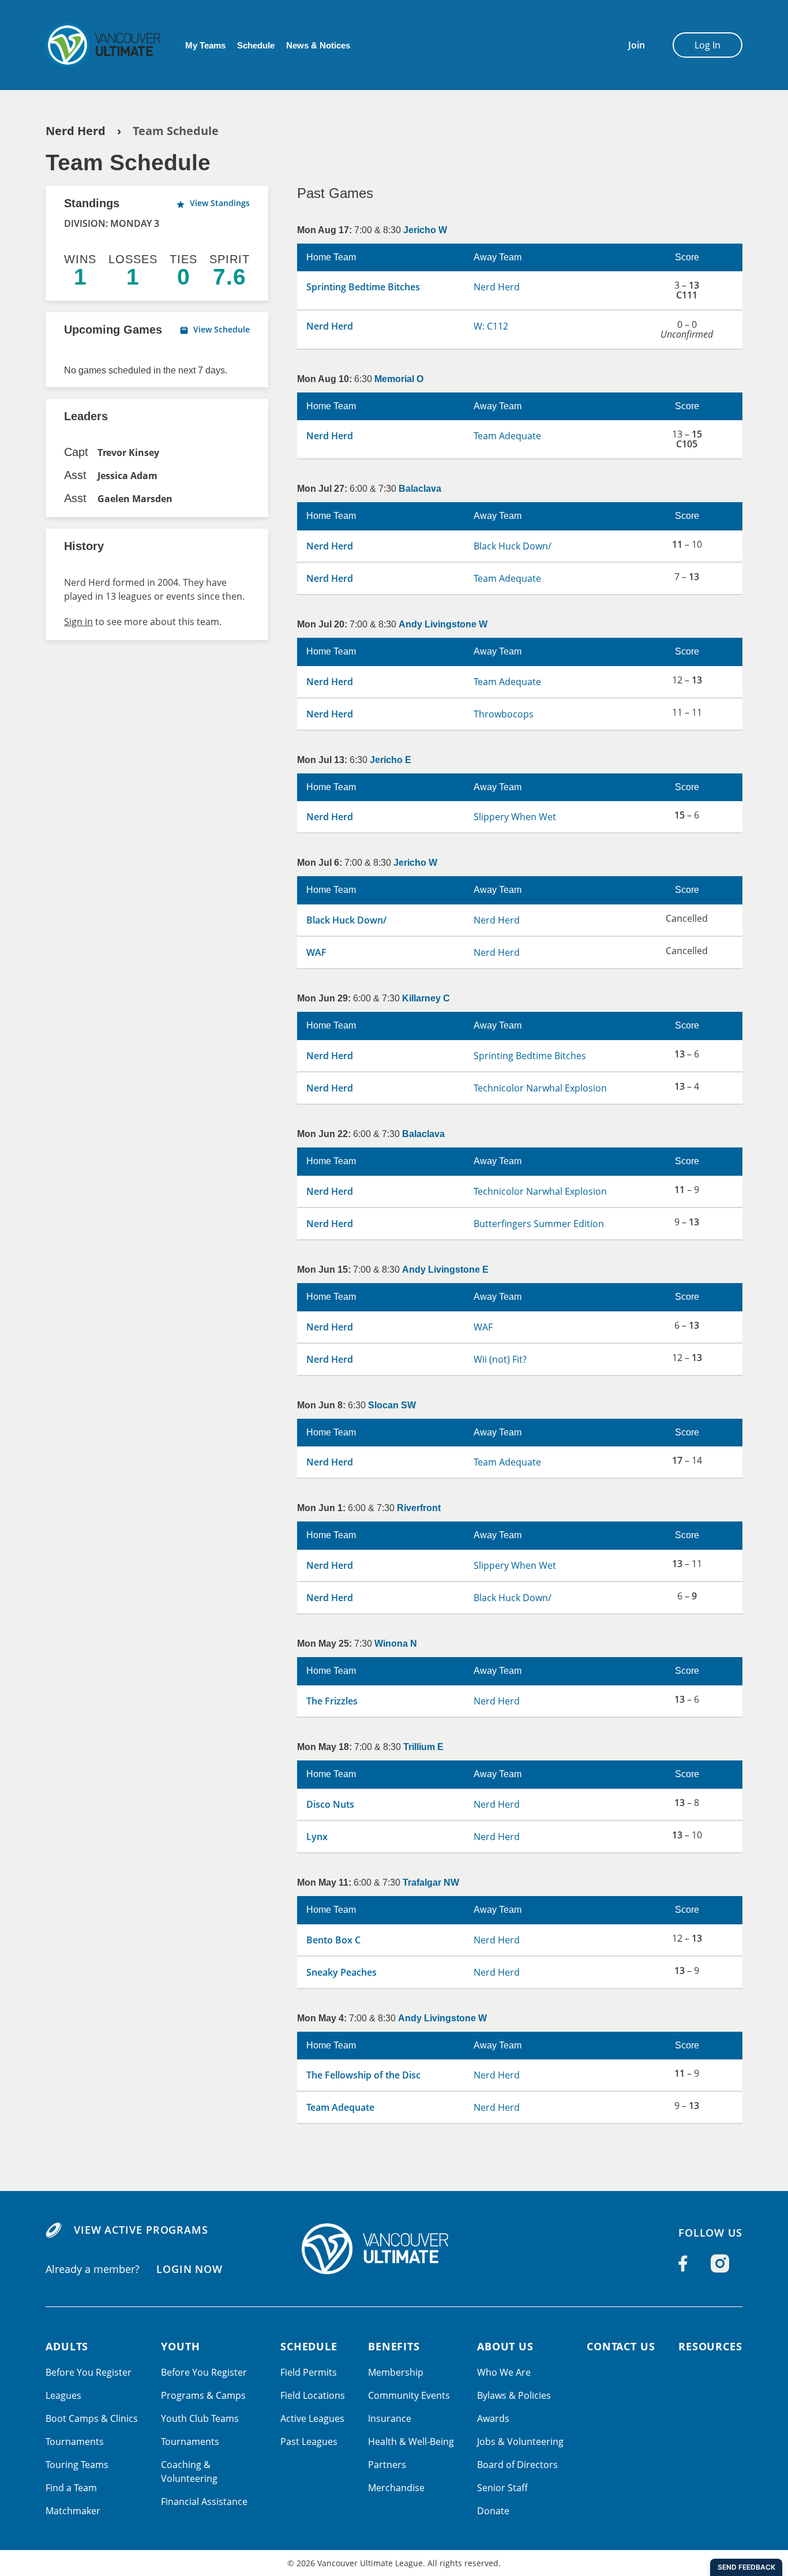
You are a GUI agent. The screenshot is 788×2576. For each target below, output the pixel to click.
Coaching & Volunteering (189, 2472)
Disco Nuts (330, 1804)
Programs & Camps (203, 2395)
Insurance (390, 2418)
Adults (67, 2346)
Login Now (190, 2268)
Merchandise (396, 2488)
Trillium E (423, 1747)
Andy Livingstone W (443, 624)
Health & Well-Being (411, 2442)
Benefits (394, 2346)
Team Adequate (507, 436)
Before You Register (89, 2372)
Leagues (63, 2395)
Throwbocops (504, 714)
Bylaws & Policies (514, 2395)
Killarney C (426, 998)
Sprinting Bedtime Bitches (363, 287)
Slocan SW (392, 1405)
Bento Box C (333, 1940)
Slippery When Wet (515, 817)
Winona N (396, 1644)
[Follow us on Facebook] (683, 2264)
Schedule (256, 45)
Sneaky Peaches (342, 1972)
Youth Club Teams (200, 2418)
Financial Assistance (204, 2502)
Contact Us (621, 2346)
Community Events (409, 2395)
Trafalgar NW (431, 1883)
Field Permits (309, 2372)
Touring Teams (77, 2465)
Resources (710, 2346)
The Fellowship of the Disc (363, 2075)
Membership (396, 2372)
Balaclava (420, 489)
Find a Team (71, 2488)
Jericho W (425, 230)
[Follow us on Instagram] (720, 2264)
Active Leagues (312, 2418)
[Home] (394, 2249)
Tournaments (75, 2442)
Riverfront (419, 1508)
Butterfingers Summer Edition (539, 1224)
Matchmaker (73, 2511)
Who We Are (504, 2372)
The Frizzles (332, 1701)
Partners (387, 2465)
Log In (708, 45)
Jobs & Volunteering (520, 2442)
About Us (505, 2346)
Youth (181, 2346)
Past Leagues (309, 2442)
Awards (493, 2418)
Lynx (317, 1837)
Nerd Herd (76, 131)
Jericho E (391, 760)
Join (637, 45)
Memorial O (399, 379)
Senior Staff (502, 2488)
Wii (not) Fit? (500, 1359)
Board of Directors (517, 2465)
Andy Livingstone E (445, 1270)
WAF (316, 952)
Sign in (78, 622)
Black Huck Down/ (513, 546)
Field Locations (313, 2395)
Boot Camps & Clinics (92, 2418)
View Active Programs (141, 2230)
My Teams (205, 45)
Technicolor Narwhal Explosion (540, 1088)
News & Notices (318, 45)
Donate (493, 2511)
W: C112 (491, 326)
